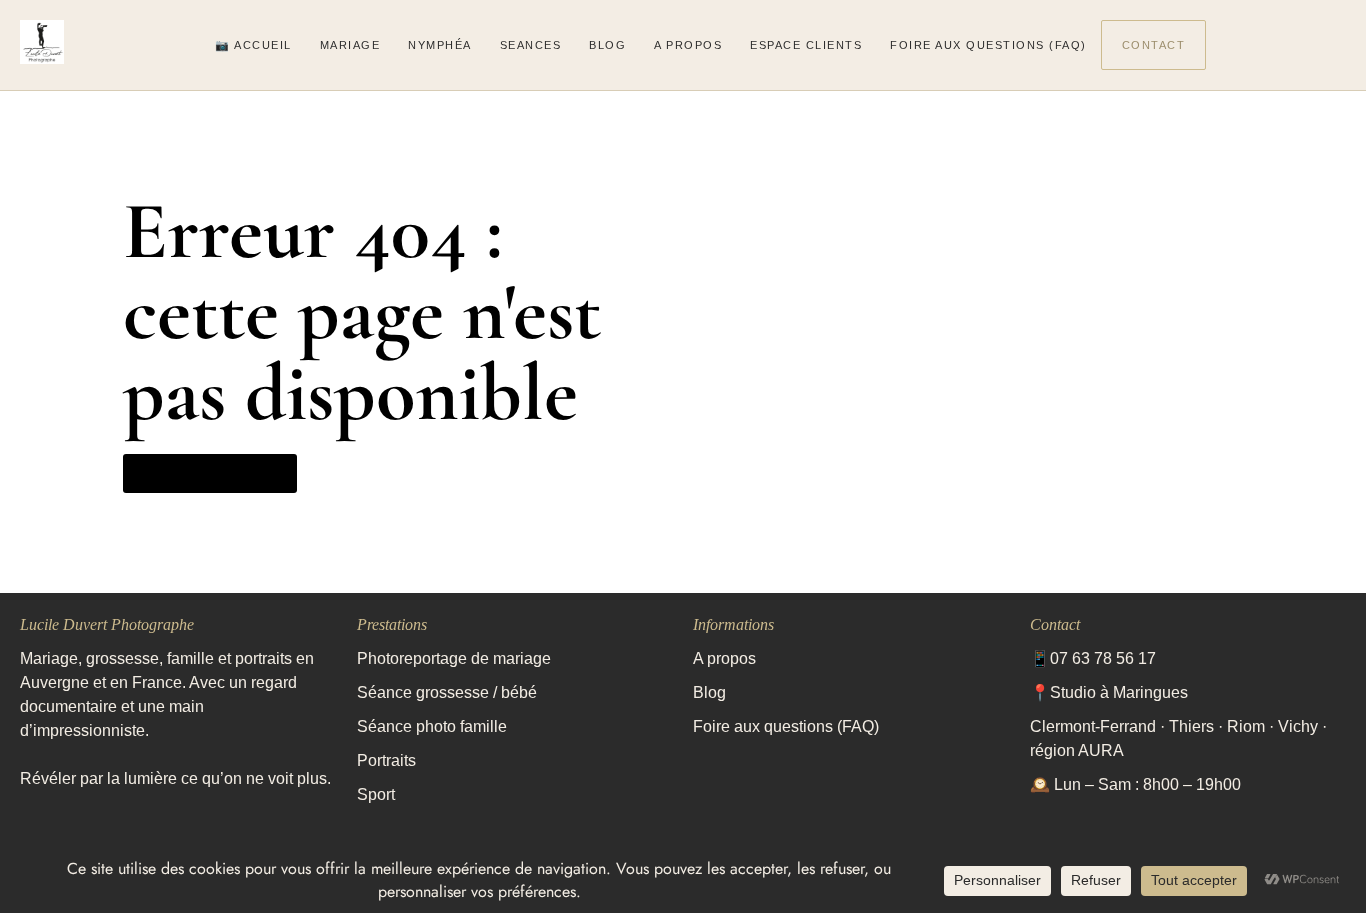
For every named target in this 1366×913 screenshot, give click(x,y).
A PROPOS (688, 45)
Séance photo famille (432, 726)
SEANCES (531, 45)
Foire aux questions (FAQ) (786, 726)
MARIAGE (350, 45)
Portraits (386, 760)
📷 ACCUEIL (253, 45)
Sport (376, 794)
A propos (724, 658)
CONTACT (1154, 45)
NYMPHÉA (440, 45)
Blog (709, 692)
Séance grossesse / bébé (447, 692)
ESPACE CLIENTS (806, 45)
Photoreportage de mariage (456, 658)
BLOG (607, 45)
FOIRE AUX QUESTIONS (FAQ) (988, 45)
